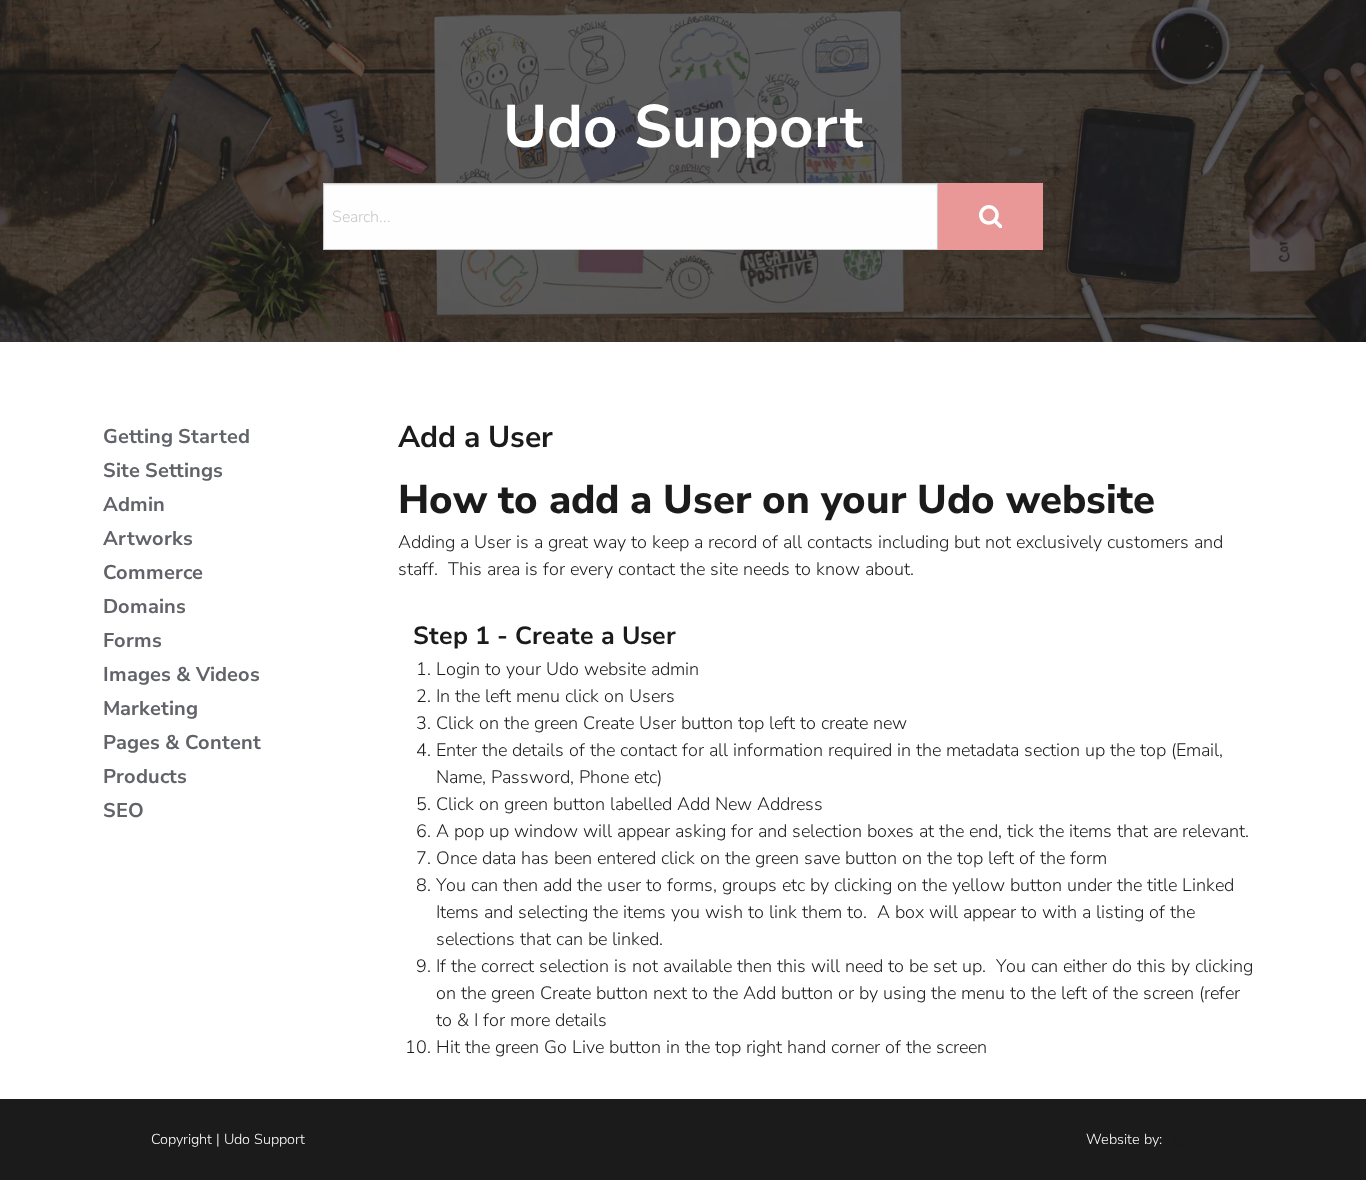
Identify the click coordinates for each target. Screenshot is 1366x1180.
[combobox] (630, 216)
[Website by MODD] (1178, 1139)
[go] (990, 216)
